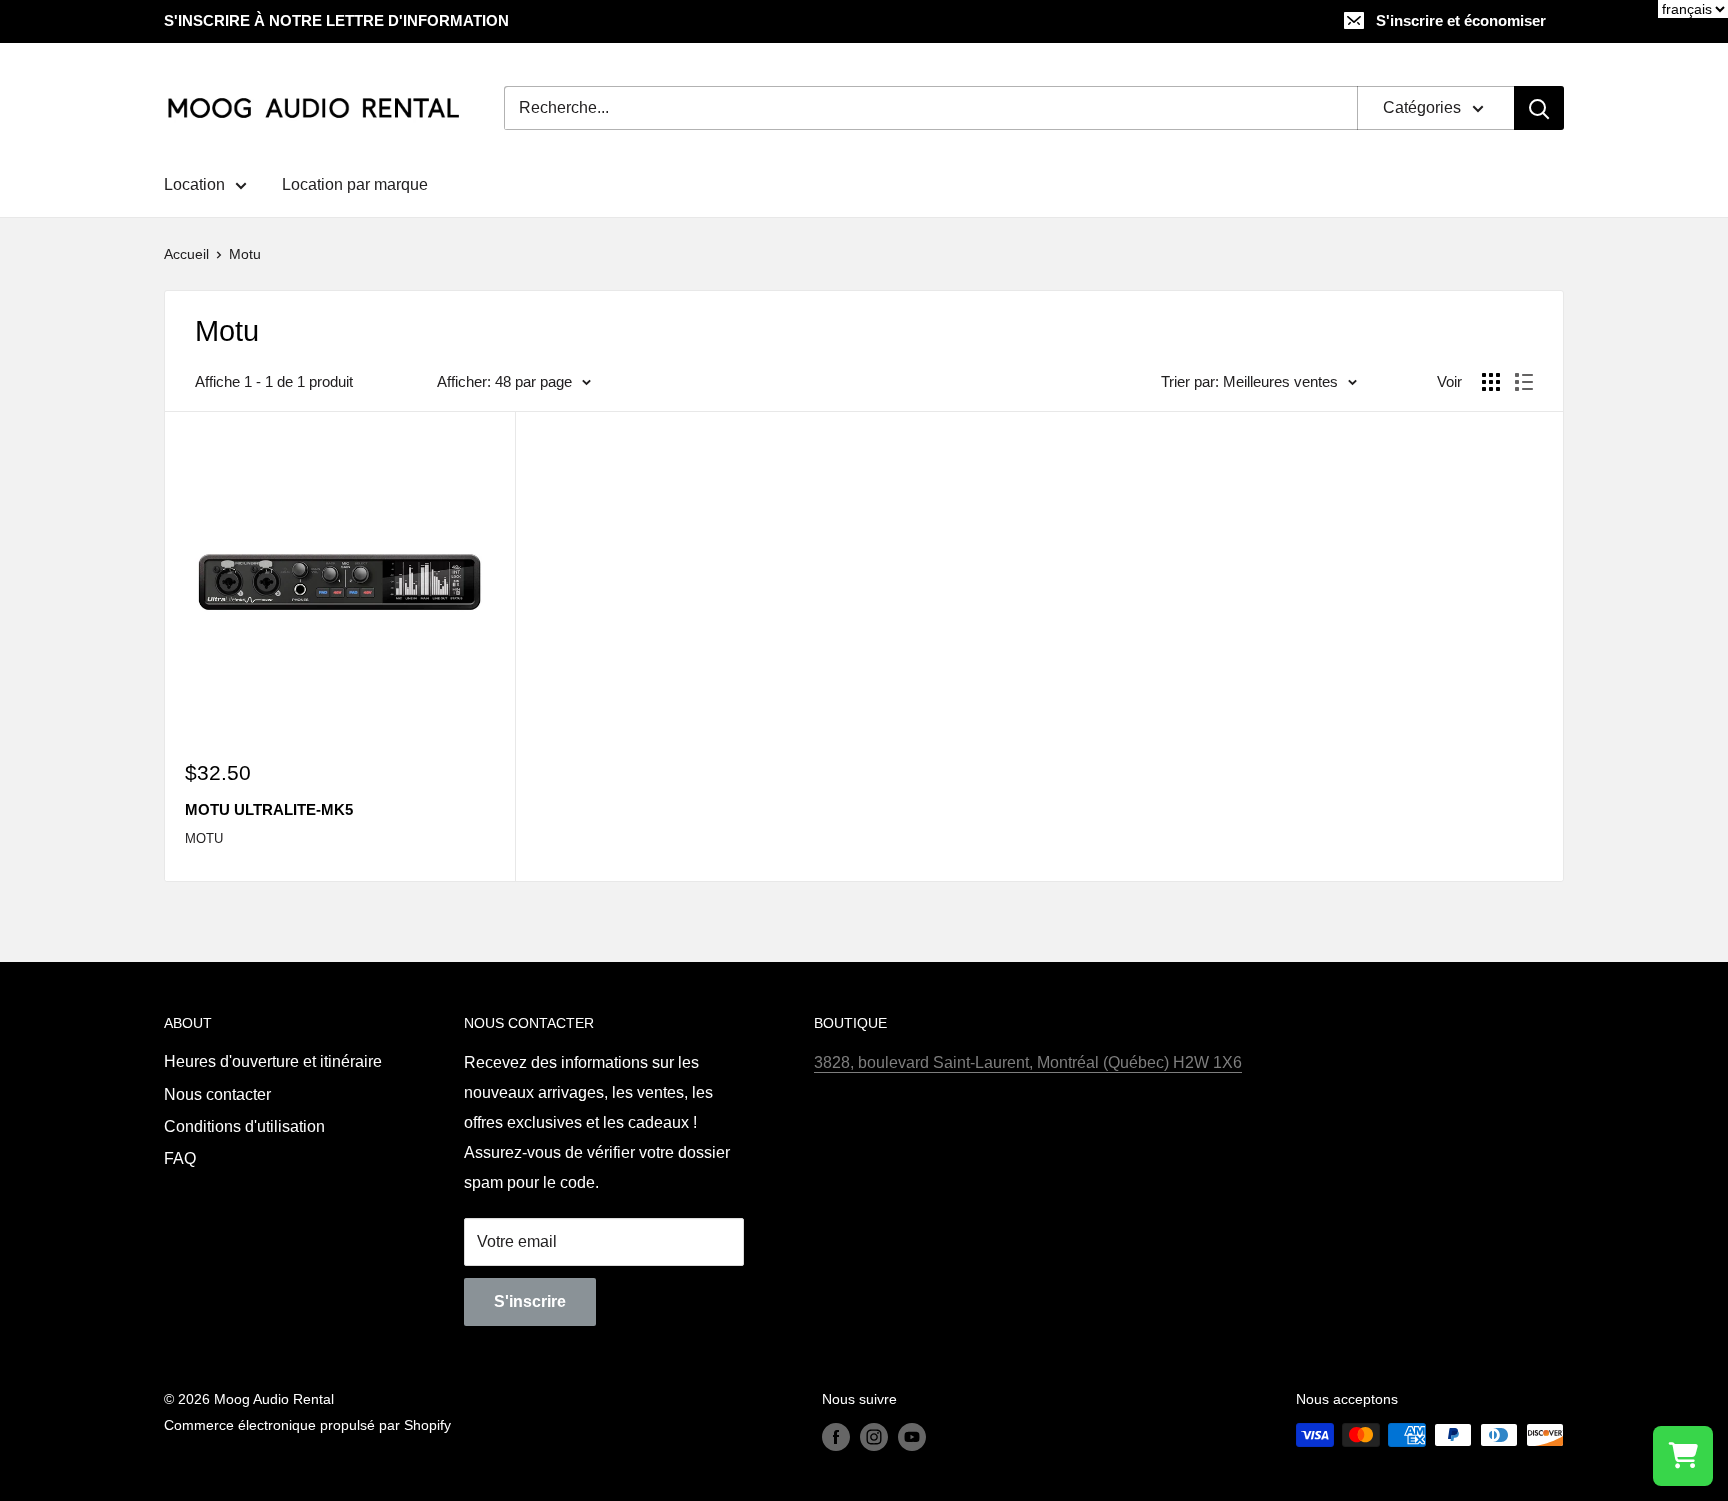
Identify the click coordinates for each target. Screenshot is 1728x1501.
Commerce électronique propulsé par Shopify (307, 1425)
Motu (245, 254)
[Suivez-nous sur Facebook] (836, 1437)
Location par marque (355, 184)
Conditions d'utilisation (244, 1126)
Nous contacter (217, 1094)
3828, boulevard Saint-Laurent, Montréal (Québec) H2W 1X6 (1028, 1062)
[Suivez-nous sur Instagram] (874, 1437)
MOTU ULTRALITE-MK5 (269, 809)
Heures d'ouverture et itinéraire (273, 1061)
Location (194, 184)
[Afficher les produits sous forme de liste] (1524, 382)
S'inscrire (530, 1301)
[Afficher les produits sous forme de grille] (1491, 382)
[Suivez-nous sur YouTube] (912, 1437)
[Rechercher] (1539, 108)
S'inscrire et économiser (1461, 20)
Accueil (186, 254)
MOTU (204, 838)
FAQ (180, 1158)
